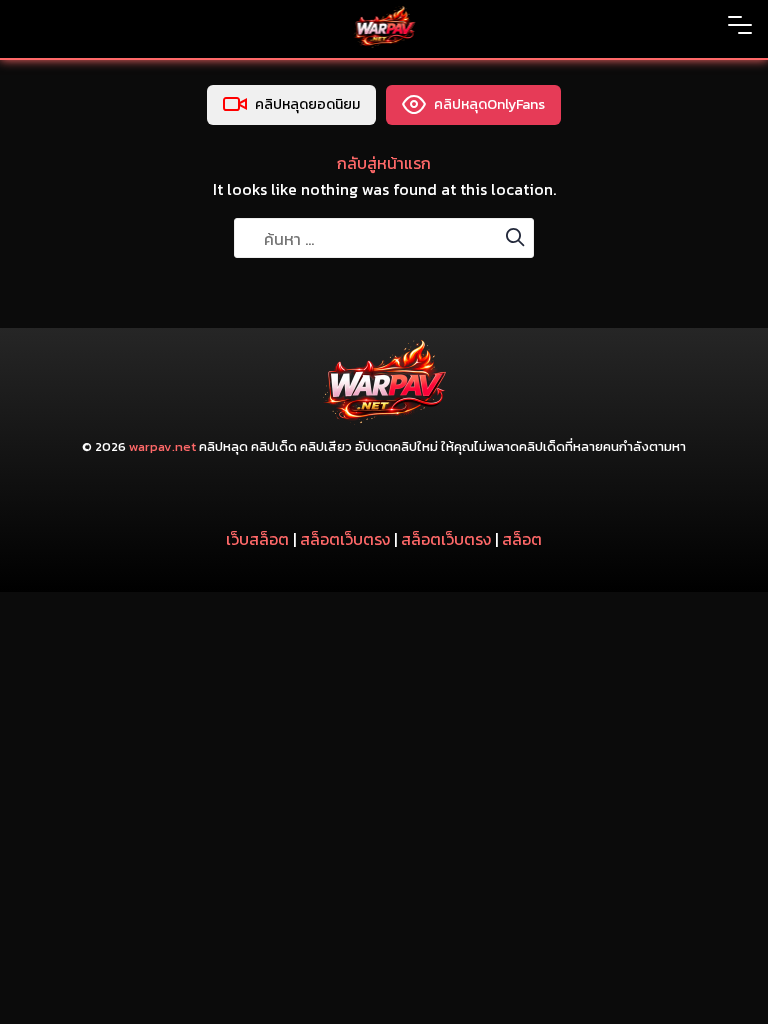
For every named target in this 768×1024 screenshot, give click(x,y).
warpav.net (162, 446)
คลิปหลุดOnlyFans (489, 104)
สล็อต (522, 539)
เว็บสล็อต (257, 539)
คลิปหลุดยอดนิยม (307, 104)
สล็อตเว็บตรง (345, 539)
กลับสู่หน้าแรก (384, 163)
